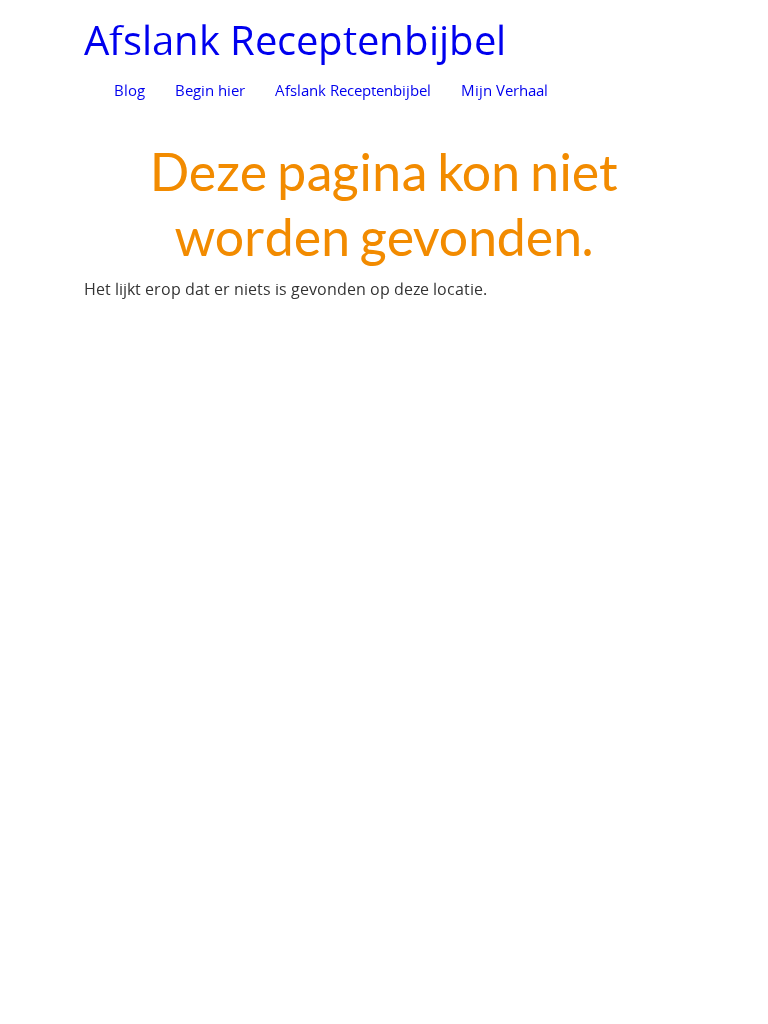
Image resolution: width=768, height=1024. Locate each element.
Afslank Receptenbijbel (295, 40)
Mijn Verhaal (504, 90)
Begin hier (210, 90)
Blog (129, 90)
